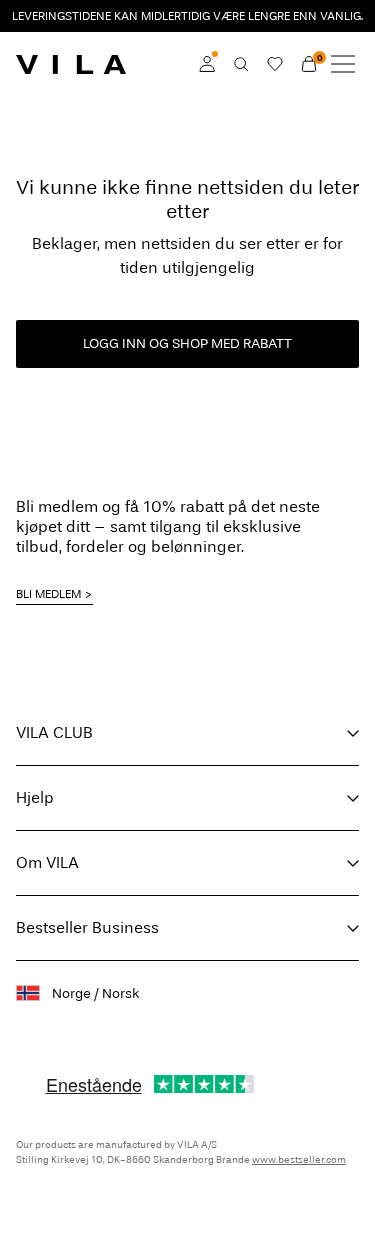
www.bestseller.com (299, 1160)
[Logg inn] (207, 64)
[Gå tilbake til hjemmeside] (71, 64)
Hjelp (35, 797)
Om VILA (47, 862)
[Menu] (343, 64)
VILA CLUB (54, 732)
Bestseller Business (87, 927)
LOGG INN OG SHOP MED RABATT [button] (187, 343)
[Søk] (241, 64)
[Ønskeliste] (275, 64)
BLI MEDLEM (48, 594)
